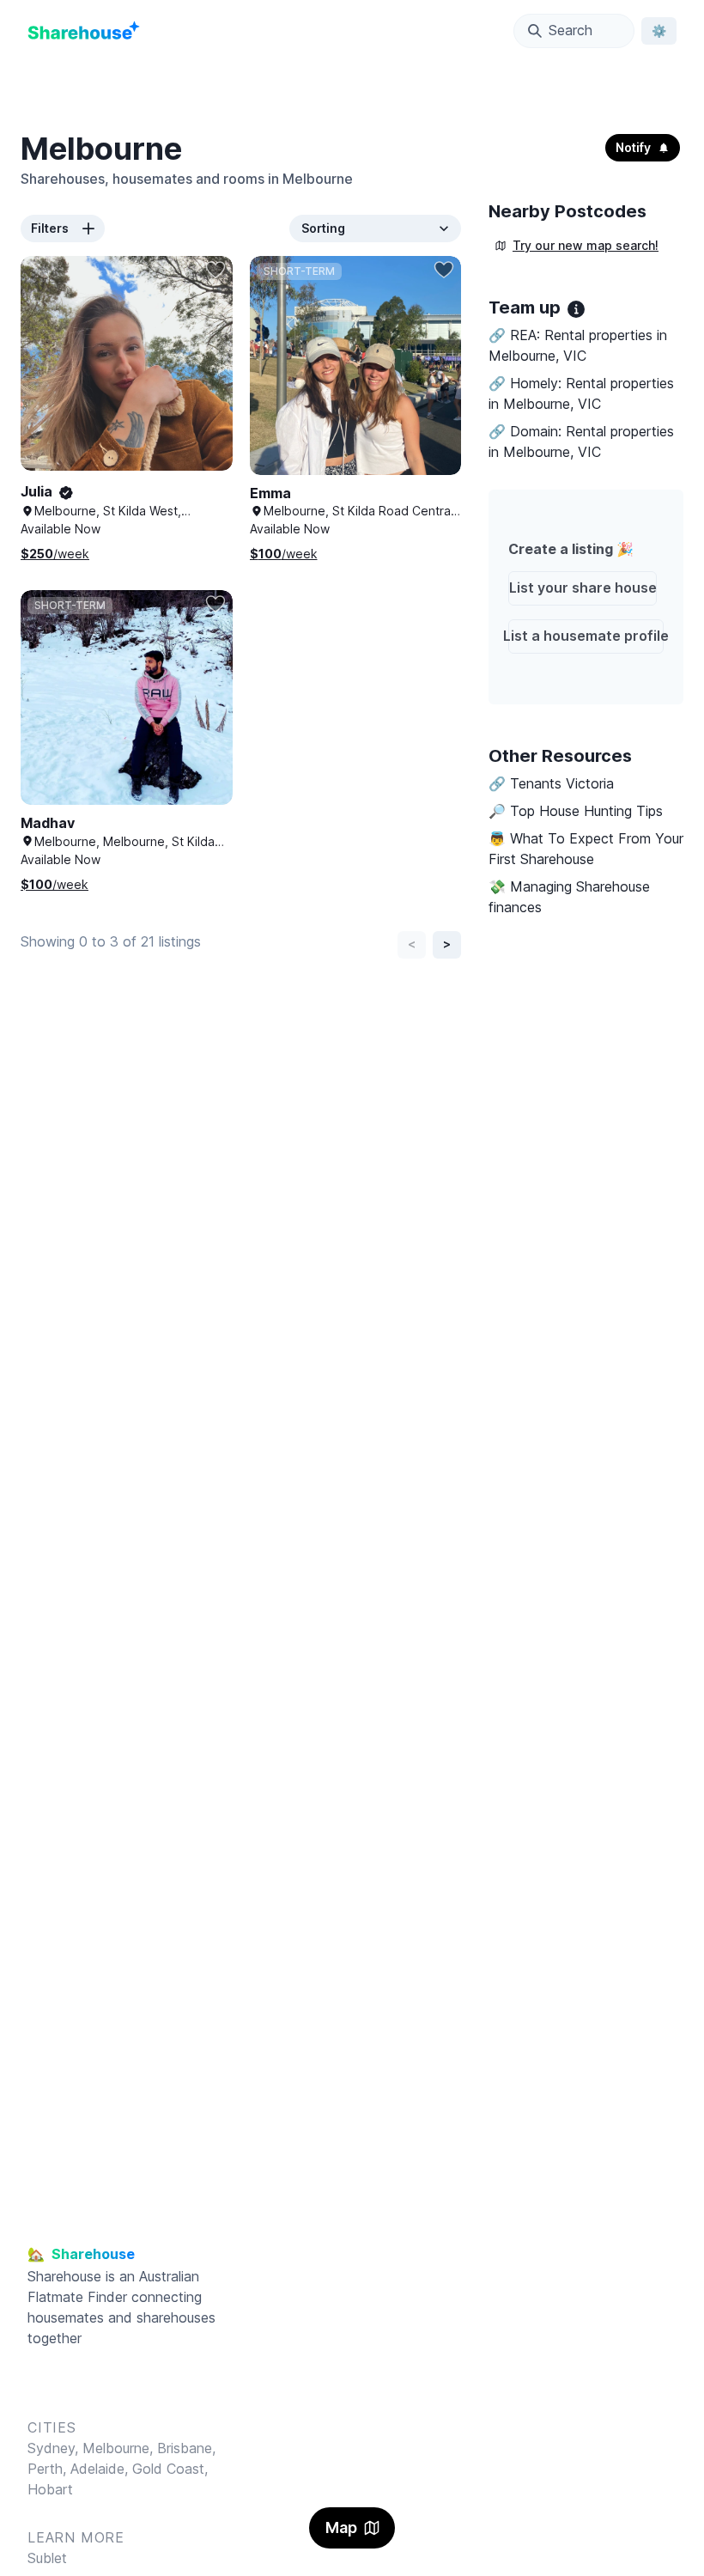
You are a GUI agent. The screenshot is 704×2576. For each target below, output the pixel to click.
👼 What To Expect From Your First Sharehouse (586, 849)
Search (570, 30)
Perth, (49, 2469)
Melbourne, (118, 2448)
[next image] (202, 381)
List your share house (583, 588)
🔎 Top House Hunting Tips (576, 811)
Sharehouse (64, 2276)
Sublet (47, 2558)
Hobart (50, 2489)
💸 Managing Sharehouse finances (569, 897)
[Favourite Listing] (215, 270)
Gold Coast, (170, 2469)
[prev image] (52, 381)
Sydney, (55, 2448)
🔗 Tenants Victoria (551, 783)
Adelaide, (101, 2469)
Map (341, 2527)
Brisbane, (186, 2448)
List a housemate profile (586, 636)
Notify (633, 147)
